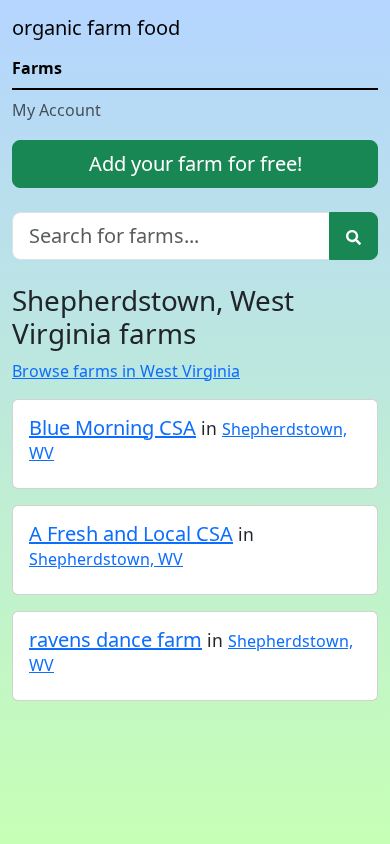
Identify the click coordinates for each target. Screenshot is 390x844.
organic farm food (96, 27)
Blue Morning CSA (112, 427)
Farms (37, 68)
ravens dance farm (115, 639)
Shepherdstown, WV (106, 559)
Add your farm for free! (195, 163)
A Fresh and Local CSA (131, 533)
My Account (56, 110)
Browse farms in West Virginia (126, 371)
